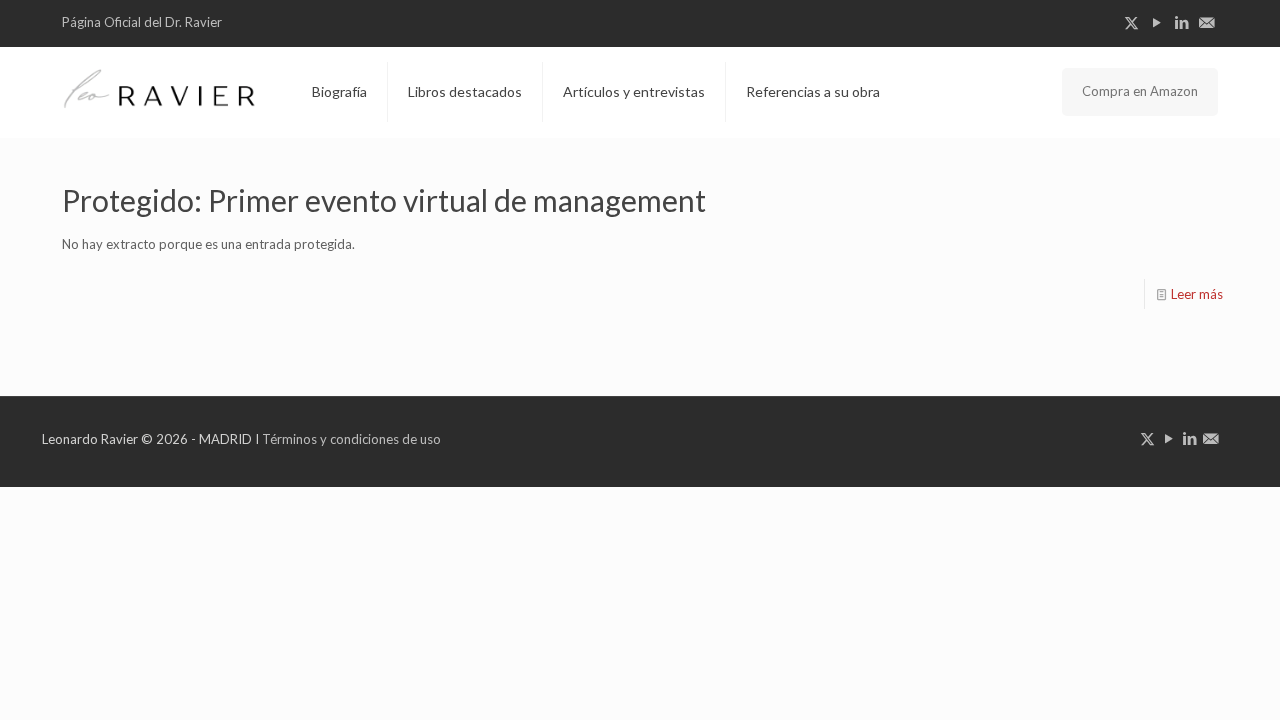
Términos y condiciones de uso (351, 439)
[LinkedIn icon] (1181, 22)
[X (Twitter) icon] (1131, 22)
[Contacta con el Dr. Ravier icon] (1206, 22)
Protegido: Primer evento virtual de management (384, 200)
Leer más (1197, 294)
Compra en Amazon (1140, 91)
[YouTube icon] (1156, 22)
